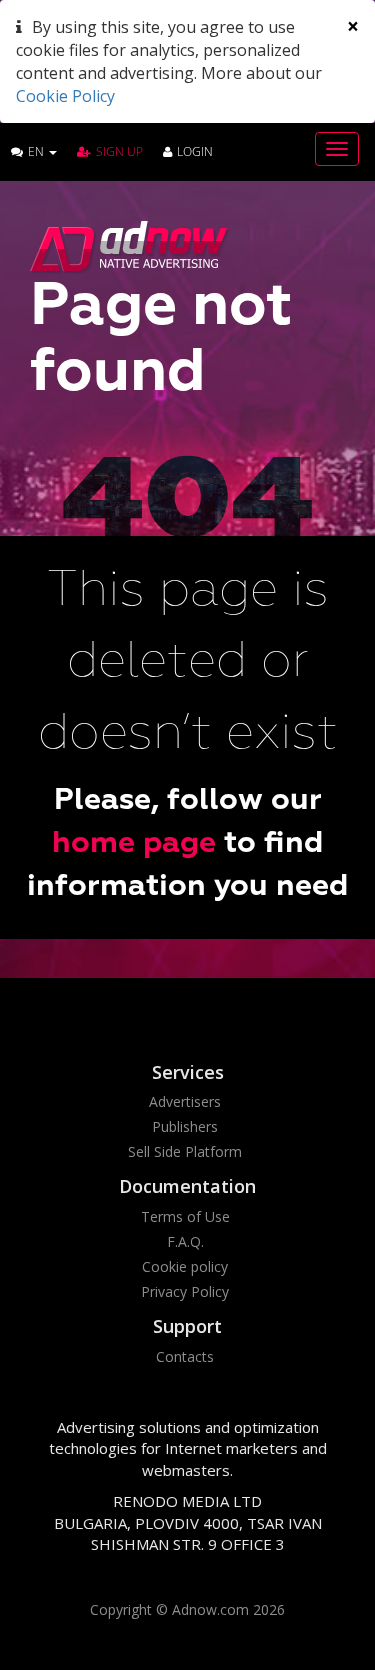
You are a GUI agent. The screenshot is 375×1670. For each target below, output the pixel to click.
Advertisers (185, 1101)
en (37, 151)
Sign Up (119, 151)
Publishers (185, 1126)
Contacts (185, 1356)
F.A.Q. (185, 1241)
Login (195, 151)
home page (134, 844)
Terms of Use (185, 1216)
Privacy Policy (185, 1291)
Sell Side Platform (185, 1151)
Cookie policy (185, 1266)
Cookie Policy (65, 96)
